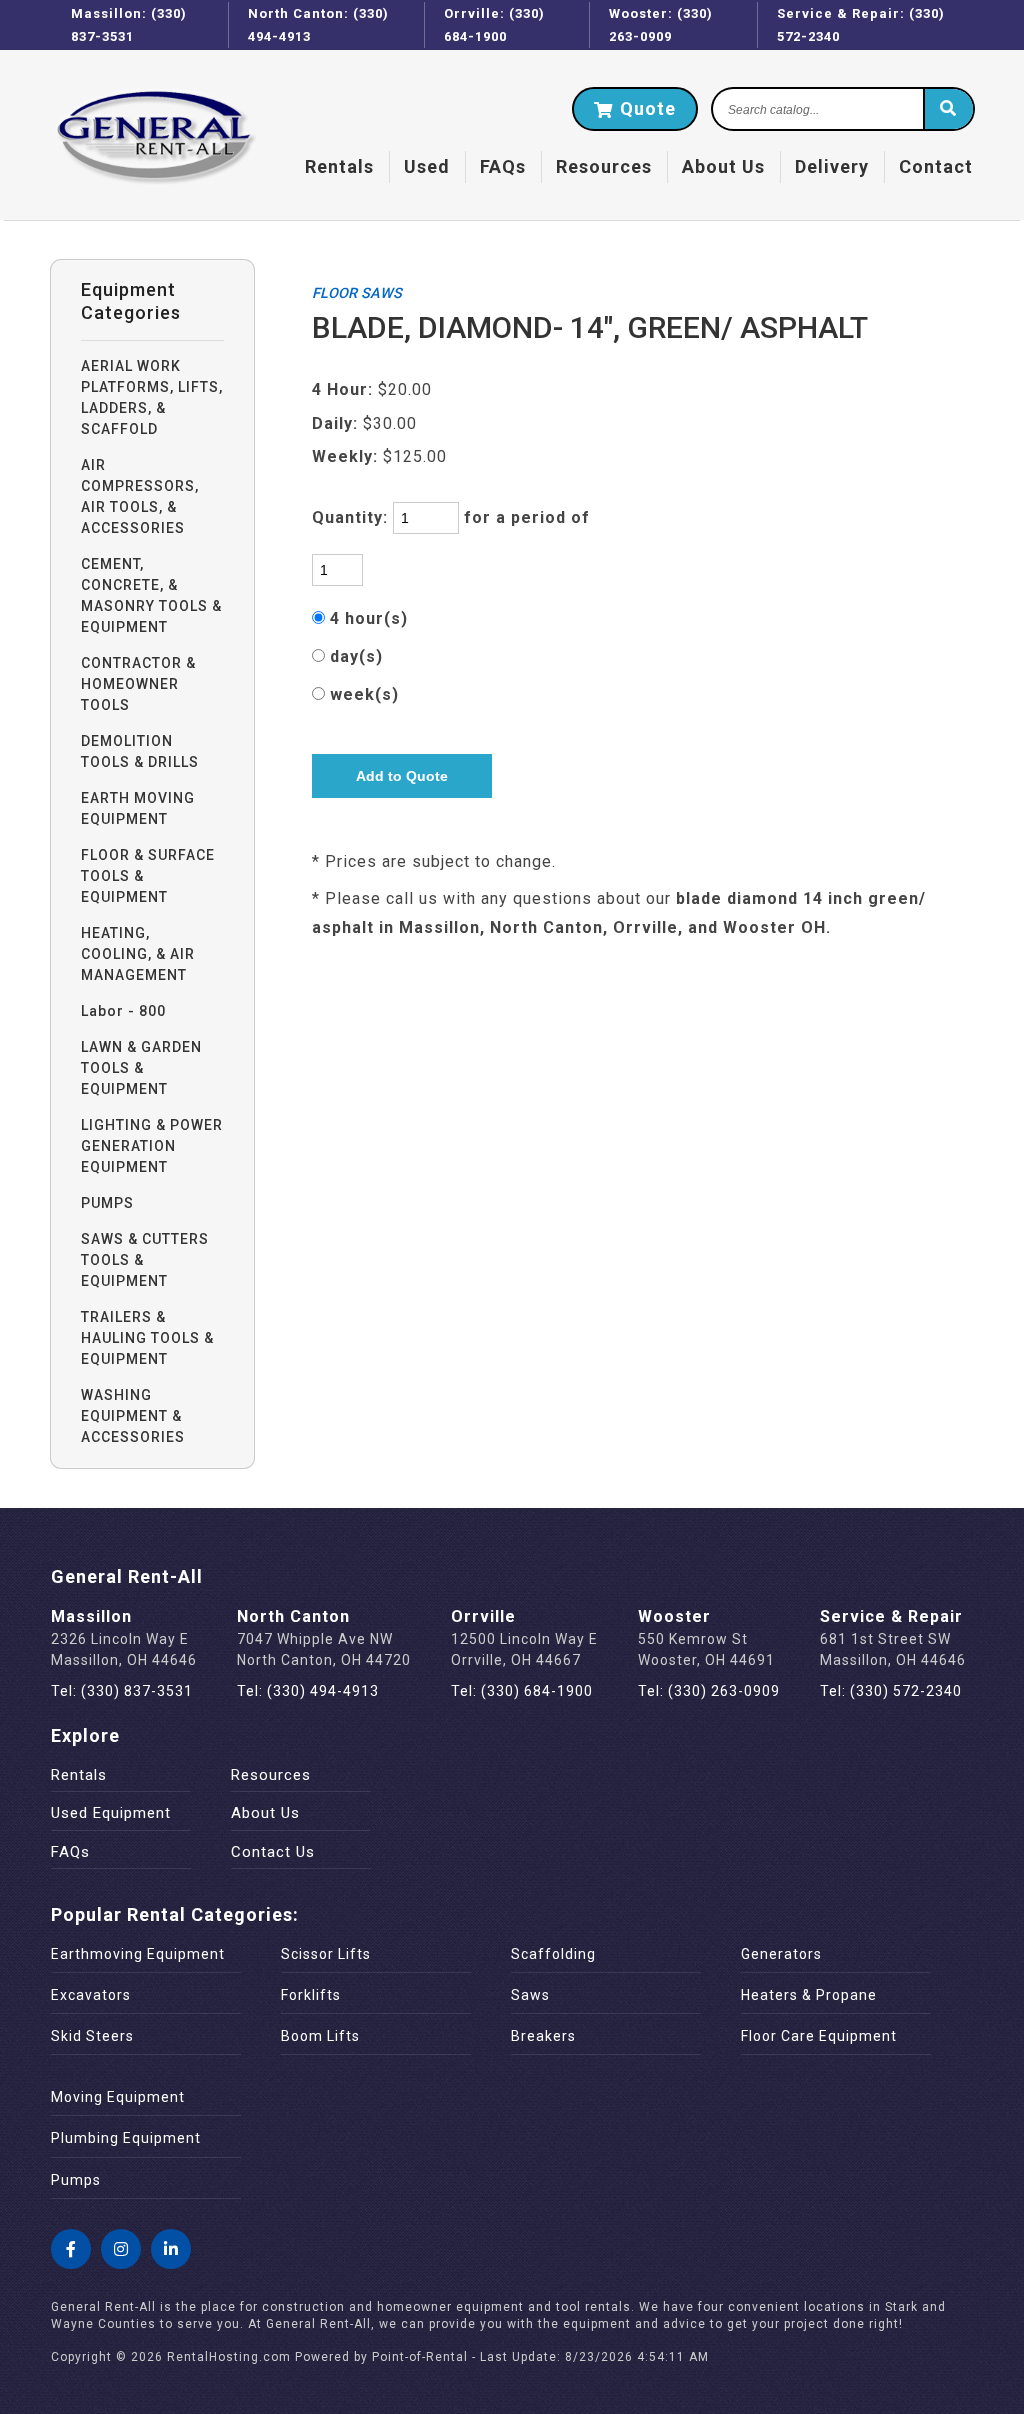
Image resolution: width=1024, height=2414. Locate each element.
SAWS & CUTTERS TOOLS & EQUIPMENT (145, 1260)
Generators (781, 1954)
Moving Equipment (118, 2097)
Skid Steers (92, 2036)
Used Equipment (111, 1813)
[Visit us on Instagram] (121, 2249)
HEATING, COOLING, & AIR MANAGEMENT (138, 954)
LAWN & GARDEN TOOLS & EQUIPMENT (141, 1068)
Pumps (76, 2180)
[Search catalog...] (948, 110)
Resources (604, 166)
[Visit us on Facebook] (71, 2249)
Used (427, 166)
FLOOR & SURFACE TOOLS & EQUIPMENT (148, 876)
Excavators (91, 1995)
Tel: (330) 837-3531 (122, 1691)
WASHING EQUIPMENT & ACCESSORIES (133, 1416)
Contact (936, 166)
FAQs (503, 166)
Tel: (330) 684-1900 (522, 1691)
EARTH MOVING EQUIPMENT (138, 808)
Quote (645, 108)
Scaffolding (553, 1954)
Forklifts (311, 1995)
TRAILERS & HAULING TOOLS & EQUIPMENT (147, 1338)
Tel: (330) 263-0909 (709, 1691)
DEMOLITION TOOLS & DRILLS (140, 751)
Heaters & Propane (809, 1995)
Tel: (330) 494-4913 (308, 1691)
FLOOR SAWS (357, 293)
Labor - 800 (123, 1011)
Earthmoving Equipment (138, 1954)
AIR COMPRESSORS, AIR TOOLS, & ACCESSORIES (140, 496)
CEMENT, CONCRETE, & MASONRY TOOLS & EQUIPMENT (151, 595)
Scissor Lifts (326, 1954)
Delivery (832, 166)
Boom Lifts (320, 2036)
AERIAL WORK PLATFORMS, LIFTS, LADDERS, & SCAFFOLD (152, 397)
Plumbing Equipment (126, 2138)
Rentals (339, 166)
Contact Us (273, 1852)
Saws (530, 1995)
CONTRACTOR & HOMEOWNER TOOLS (138, 684)
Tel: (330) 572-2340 (891, 1691)
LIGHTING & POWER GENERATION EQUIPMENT (152, 1146)
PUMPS (107, 1203)
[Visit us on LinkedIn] (171, 2249)
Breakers (543, 2036)
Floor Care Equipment (819, 2036)
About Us (723, 166)
